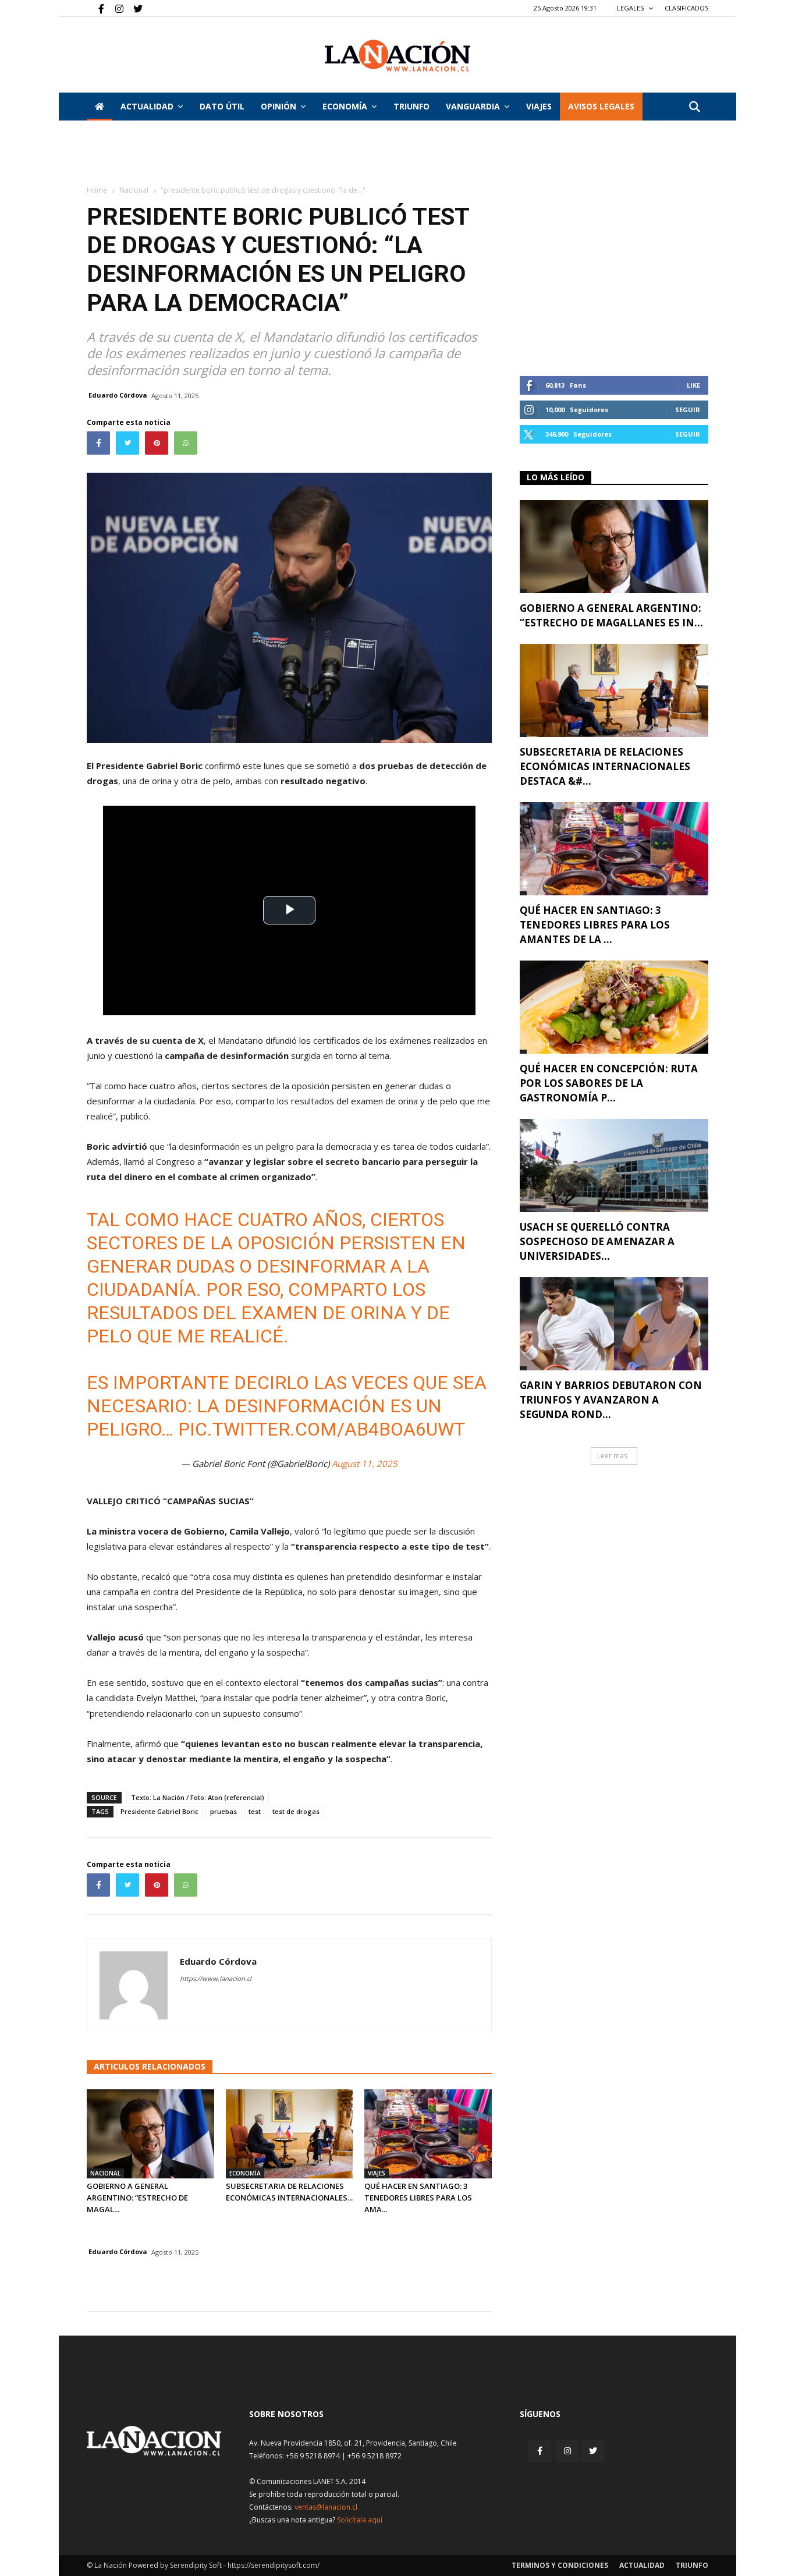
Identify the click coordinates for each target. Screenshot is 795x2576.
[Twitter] (134, 8)
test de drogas (296, 1811)
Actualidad (147, 106)
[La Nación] (397, 56)
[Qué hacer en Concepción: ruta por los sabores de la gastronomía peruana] (614, 1007)
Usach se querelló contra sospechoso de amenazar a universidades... (597, 1241)
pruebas (223, 1811)
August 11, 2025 (365, 1464)
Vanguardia (473, 106)
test (255, 1811)
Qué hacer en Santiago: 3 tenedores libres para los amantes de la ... (595, 925)
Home (97, 190)
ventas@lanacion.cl (326, 2507)
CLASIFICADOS (686, 8)
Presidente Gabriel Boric (159, 1811)
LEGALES (631, 8)
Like (693, 385)
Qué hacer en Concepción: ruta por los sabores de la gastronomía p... (609, 1083)
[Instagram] (115, 8)
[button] (694, 107)
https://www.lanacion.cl (216, 1978)
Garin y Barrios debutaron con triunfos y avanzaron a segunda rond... (611, 1400)
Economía (345, 106)
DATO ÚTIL (222, 106)
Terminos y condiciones (560, 2565)
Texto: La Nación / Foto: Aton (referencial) (198, 1797)
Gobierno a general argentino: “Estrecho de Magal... (137, 2198)
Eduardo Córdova (118, 395)
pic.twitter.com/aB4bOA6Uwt (322, 1429)
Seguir (688, 410)
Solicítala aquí (360, 2520)
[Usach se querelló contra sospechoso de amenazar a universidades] (614, 1165)
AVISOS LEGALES (601, 106)
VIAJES (539, 106)
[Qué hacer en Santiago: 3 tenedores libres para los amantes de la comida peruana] (428, 2134)
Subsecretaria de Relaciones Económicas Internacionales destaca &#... (605, 766)
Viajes (377, 2173)
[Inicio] (100, 107)
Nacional (134, 190)
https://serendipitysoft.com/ (274, 2565)
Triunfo (411, 106)
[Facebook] (95, 8)
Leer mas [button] (612, 1456)
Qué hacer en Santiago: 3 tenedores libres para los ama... (418, 2198)
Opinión (278, 106)
